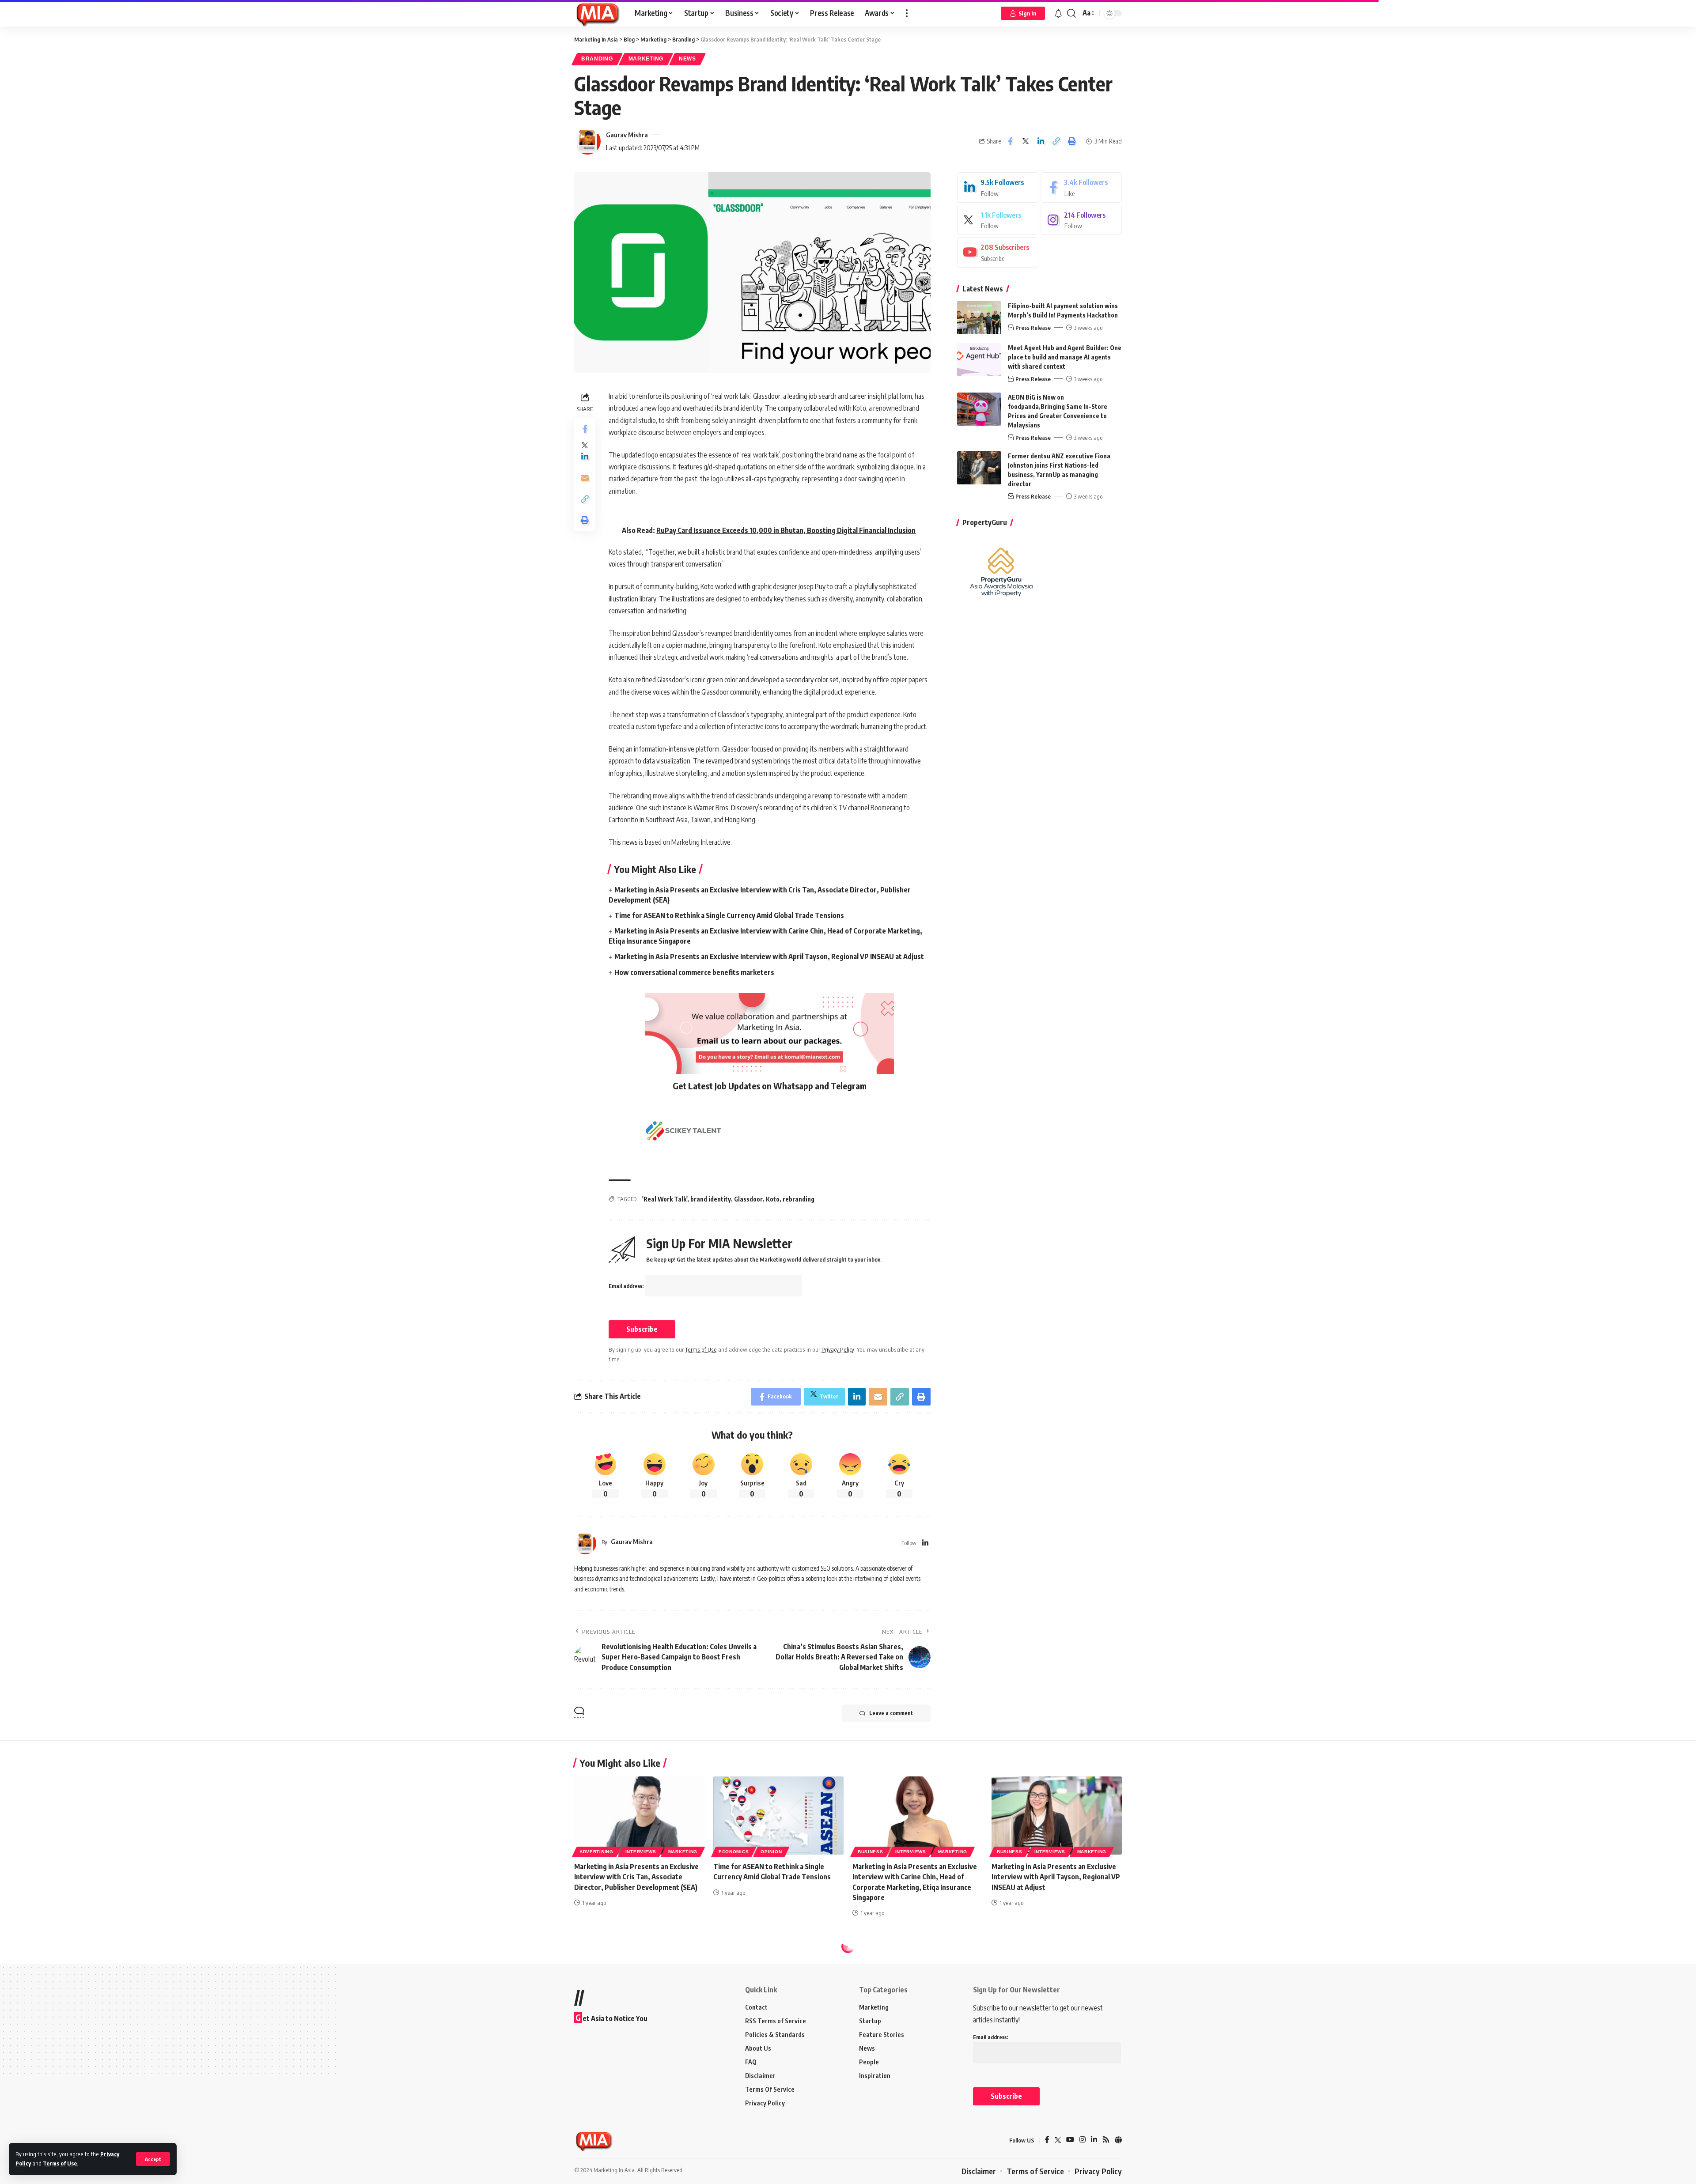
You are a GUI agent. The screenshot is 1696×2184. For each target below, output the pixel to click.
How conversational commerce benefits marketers (694, 972)
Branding (597, 59)
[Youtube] (998, 252)
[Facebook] (1081, 187)
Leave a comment (891, 1713)
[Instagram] (1081, 220)
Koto (773, 1199)
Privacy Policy (838, 1349)
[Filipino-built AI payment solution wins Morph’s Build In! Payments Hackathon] (979, 318)
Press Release (1033, 328)
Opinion (771, 1852)
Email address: (627, 1286)
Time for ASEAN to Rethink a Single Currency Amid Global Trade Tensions (729, 915)
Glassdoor (748, 1199)
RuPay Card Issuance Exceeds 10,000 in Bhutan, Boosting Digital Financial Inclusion (786, 530)
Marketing (646, 59)
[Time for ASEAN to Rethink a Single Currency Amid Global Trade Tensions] (778, 1816)
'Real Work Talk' (665, 1199)
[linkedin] (998, 187)
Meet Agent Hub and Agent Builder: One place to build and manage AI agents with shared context (1065, 357)
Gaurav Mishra (627, 135)
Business (871, 1852)
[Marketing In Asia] (597, 13)
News (687, 59)
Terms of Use (60, 2163)
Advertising (596, 1852)
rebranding (799, 1199)
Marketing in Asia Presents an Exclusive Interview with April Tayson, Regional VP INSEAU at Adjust (769, 956)
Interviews (641, 1852)
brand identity (711, 1199)
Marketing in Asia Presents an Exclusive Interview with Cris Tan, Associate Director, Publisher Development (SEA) (636, 1877)
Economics (734, 1852)
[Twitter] (998, 220)
